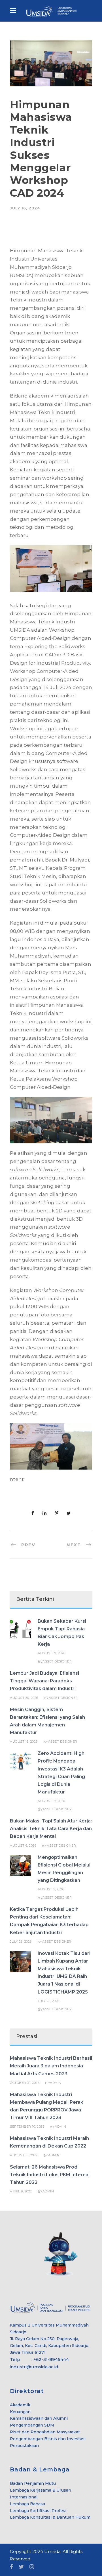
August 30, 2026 (24, 1698)
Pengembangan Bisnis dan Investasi (48, 2439)
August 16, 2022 (24, 2155)
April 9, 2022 (21, 2191)
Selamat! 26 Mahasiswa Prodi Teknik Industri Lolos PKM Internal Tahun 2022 (50, 2175)
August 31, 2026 (52, 1653)
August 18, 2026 (24, 1741)
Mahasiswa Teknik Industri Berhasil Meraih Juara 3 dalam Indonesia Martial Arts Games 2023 (51, 2066)
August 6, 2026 (23, 1845)
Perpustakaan (24, 2446)
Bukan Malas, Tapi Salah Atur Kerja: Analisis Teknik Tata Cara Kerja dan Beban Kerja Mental (51, 1829)
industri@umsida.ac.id (34, 2367)
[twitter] (21, 2567)
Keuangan (20, 2412)
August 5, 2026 (51, 1889)
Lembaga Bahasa (27, 2504)
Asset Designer (57, 1661)
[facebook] (11, 2567)
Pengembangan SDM (32, 2425)
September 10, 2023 (27, 2126)
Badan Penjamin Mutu (33, 2483)
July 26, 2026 (21, 1942)
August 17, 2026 (51, 1801)
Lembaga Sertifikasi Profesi (38, 2511)
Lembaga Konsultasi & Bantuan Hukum (50, 2517)
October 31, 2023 (25, 2083)
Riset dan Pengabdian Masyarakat (45, 2432)
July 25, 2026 (49, 2001)
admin (56, 2083)
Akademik (20, 2405)
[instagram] (32, 2567)
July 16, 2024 (25, 208)
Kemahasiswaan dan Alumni (39, 2418)
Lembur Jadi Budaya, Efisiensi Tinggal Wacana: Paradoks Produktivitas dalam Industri (44, 1681)
